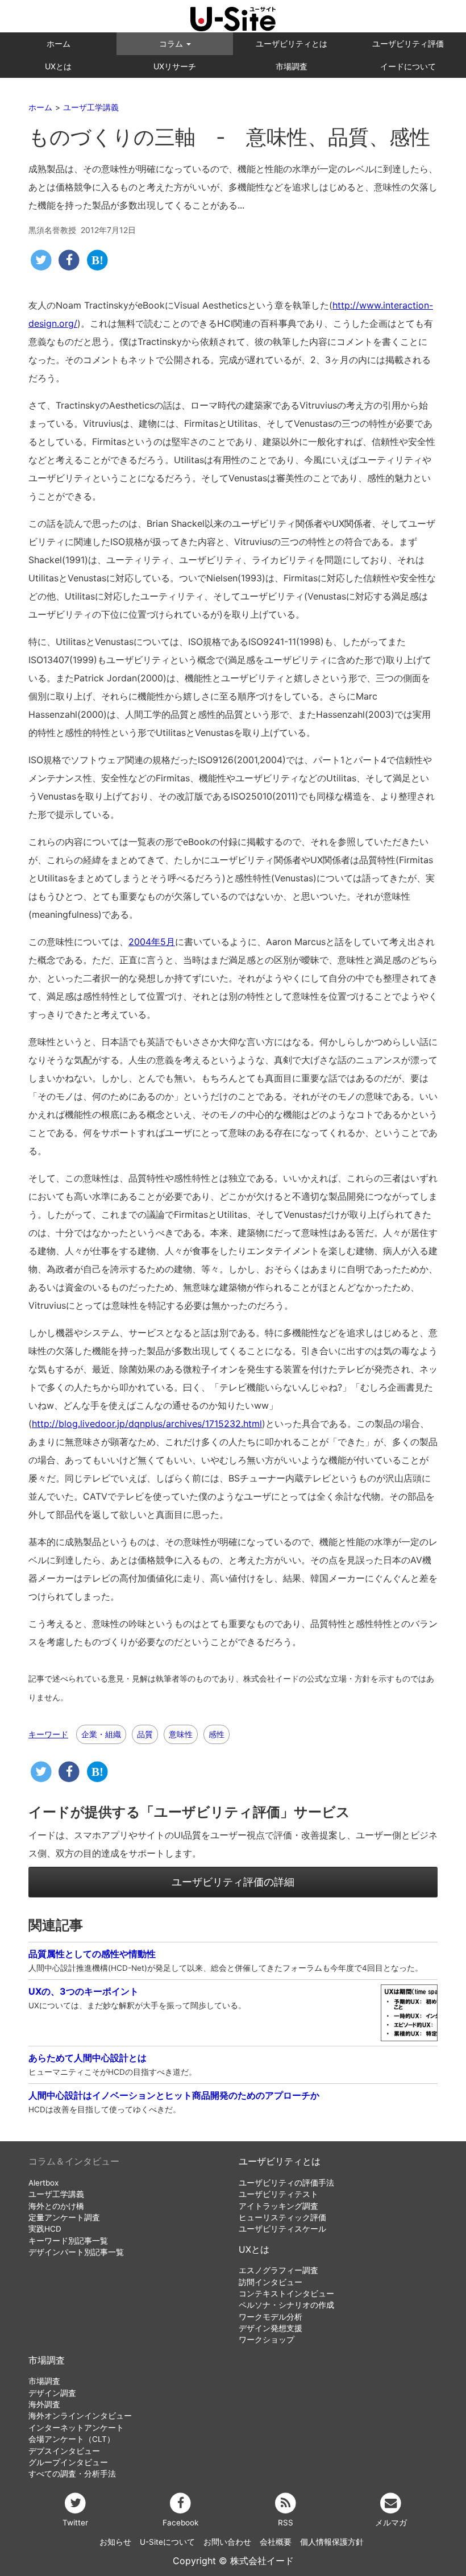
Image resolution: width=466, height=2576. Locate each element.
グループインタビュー (68, 2462)
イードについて (408, 66)
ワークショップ (267, 2340)
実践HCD (45, 2229)
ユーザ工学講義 (56, 2194)
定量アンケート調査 (64, 2217)
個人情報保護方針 (332, 2542)
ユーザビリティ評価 (408, 43)
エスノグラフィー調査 (278, 2270)
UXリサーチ (175, 66)
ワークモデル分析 (271, 2317)
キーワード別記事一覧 (68, 2241)
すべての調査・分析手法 (72, 2474)
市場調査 (292, 66)
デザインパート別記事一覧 (76, 2252)
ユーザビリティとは (292, 43)
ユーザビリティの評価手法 (286, 2183)
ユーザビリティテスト (278, 2194)
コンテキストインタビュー (286, 2294)
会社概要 (276, 2542)
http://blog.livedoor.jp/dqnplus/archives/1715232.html (147, 1424)
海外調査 (44, 2404)
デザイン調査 (52, 2393)
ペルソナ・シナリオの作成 (286, 2305)
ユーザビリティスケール (282, 2229)
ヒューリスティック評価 (282, 2217)
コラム (172, 43)
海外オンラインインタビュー (80, 2416)
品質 (145, 1734)
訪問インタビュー (271, 2282)
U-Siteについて (167, 2542)
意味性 (181, 1734)
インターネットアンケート (76, 2428)
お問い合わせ (227, 2542)
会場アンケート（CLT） (72, 2439)
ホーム (59, 43)
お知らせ (115, 2542)
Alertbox (43, 2183)
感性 (217, 1734)
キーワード (48, 1734)
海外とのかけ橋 (56, 2206)
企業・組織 (101, 1734)
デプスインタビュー (64, 2451)
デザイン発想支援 (271, 2328)
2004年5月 (152, 942)
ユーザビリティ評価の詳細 (233, 1882)
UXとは (58, 66)
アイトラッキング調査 (278, 2206)
